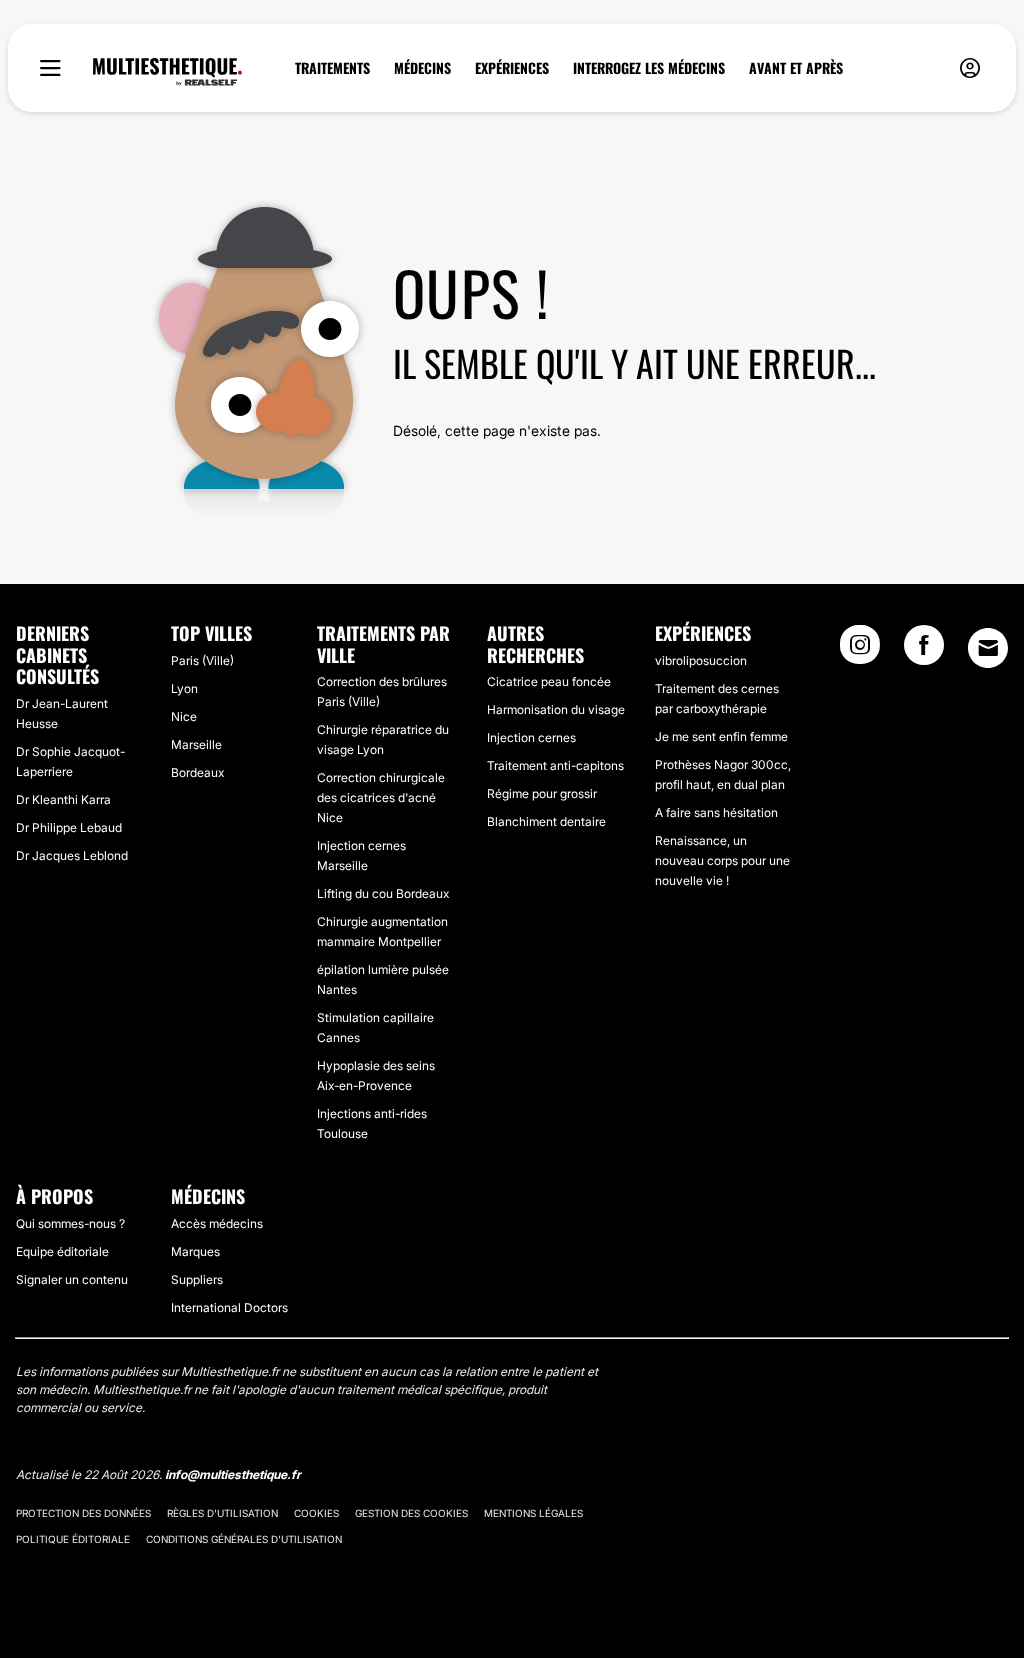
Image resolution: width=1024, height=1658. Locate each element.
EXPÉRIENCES (512, 68)
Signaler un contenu (72, 1279)
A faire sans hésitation (716, 812)
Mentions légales (533, 1513)
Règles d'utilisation (222, 1513)
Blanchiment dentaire (546, 821)
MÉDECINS (422, 68)
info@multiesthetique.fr (233, 1474)
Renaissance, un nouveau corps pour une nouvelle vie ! (722, 860)
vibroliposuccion (701, 660)
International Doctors (229, 1307)
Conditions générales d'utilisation (244, 1539)
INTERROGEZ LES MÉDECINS (649, 68)
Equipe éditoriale (62, 1251)
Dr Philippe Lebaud (69, 827)
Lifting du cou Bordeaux (383, 893)
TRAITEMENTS (332, 68)
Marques (195, 1251)
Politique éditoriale (73, 1539)
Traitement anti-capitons (555, 765)
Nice (184, 716)
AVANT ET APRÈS (796, 68)
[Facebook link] (924, 651)
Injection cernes (531, 737)
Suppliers (197, 1279)
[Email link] (988, 648)
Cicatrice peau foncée (549, 681)
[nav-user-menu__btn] (970, 68)
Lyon (184, 688)
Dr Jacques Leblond (72, 855)
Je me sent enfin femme (721, 736)
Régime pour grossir (542, 793)
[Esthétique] (167, 72)
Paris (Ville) (202, 660)
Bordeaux (197, 772)
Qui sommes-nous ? (70, 1223)
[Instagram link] (860, 651)
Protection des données (83, 1513)
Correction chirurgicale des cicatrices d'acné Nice (381, 797)
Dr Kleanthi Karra (63, 799)
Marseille (196, 744)
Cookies (316, 1513)
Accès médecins (217, 1223)
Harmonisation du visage (556, 709)
